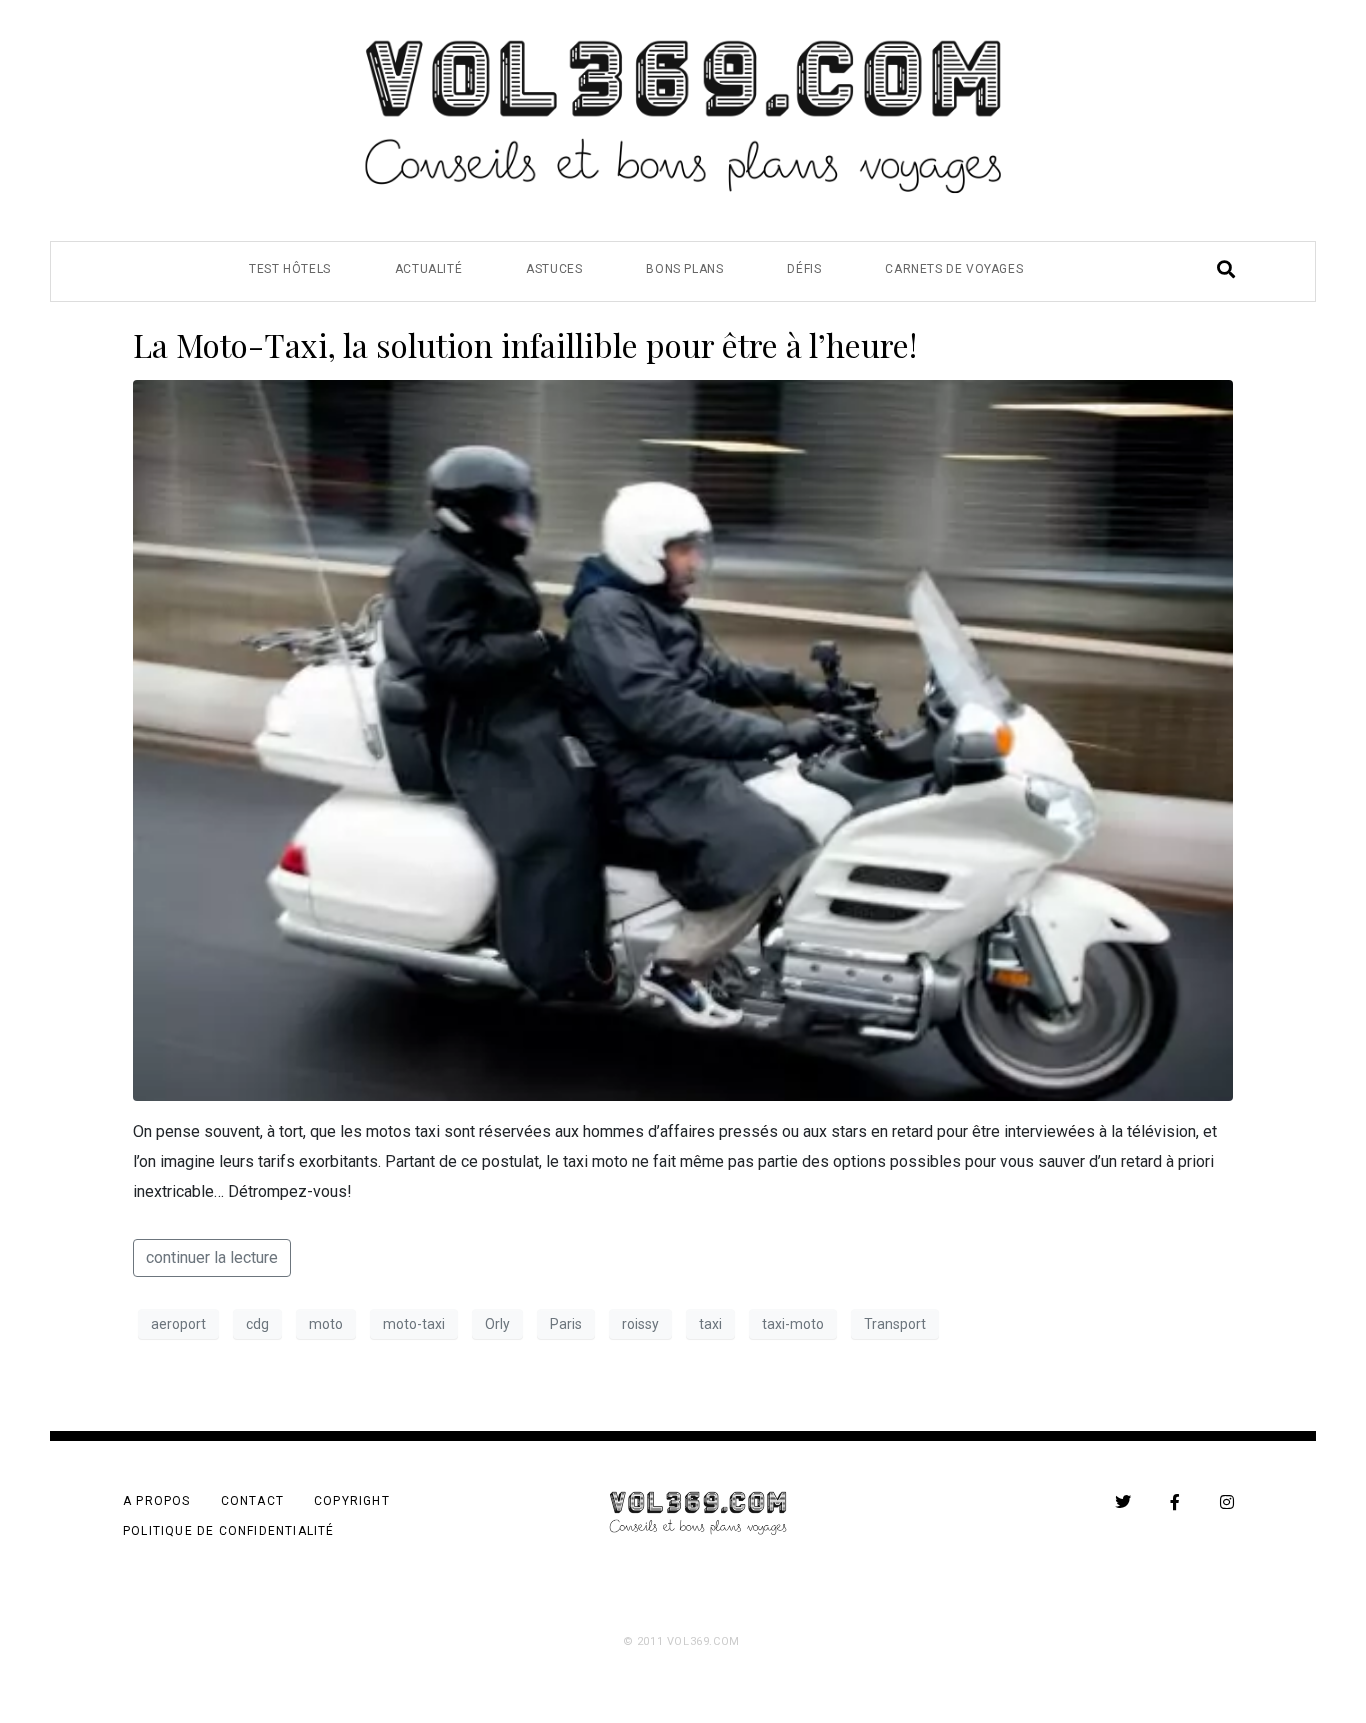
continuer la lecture (212, 1257)
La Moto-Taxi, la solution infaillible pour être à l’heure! (525, 344)
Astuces (554, 269)
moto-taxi (414, 1324)
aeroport (178, 1324)
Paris (566, 1324)
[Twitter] (1123, 1502)
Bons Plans (684, 269)
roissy (640, 1324)
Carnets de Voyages (954, 269)
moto (326, 1324)
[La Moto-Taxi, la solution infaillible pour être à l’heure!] (683, 739)
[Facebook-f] (1175, 1502)
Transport (895, 1324)
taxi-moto (793, 1324)
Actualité (428, 269)
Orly (497, 1324)
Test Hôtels (290, 269)
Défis (804, 269)
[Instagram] (1227, 1502)
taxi (710, 1324)
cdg (257, 1324)
